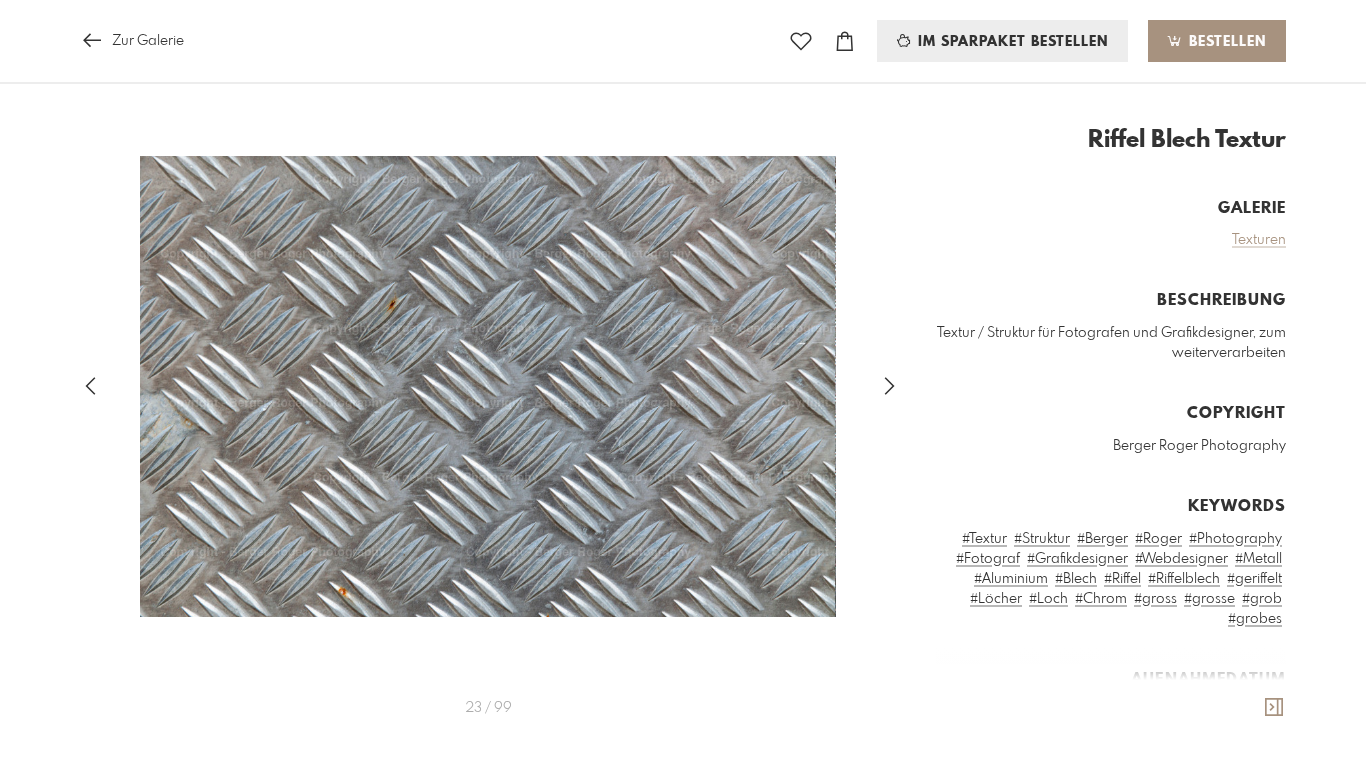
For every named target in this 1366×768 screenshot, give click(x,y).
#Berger (1102, 539)
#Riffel (1122, 579)
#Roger (1158, 539)
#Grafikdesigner (1077, 559)
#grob (1262, 599)
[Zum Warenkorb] (845, 41)
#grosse (1209, 599)
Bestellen (1225, 42)
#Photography (1235, 539)
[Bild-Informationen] (1274, 708)
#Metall (1258, 559)
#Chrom (1101, 599)
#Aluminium (1011, 579)
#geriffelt (1254, 579)
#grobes (1255, 619)
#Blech (1076, 579)
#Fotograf (988, 559)
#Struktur (1042, 539)
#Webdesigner (1181, 559)
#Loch (1048, 599)
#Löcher (996, 599)
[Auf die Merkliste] (801, 41)
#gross (1155, 599)
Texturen (1259, 240)
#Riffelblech (1184, 579)
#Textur (984, 539)
